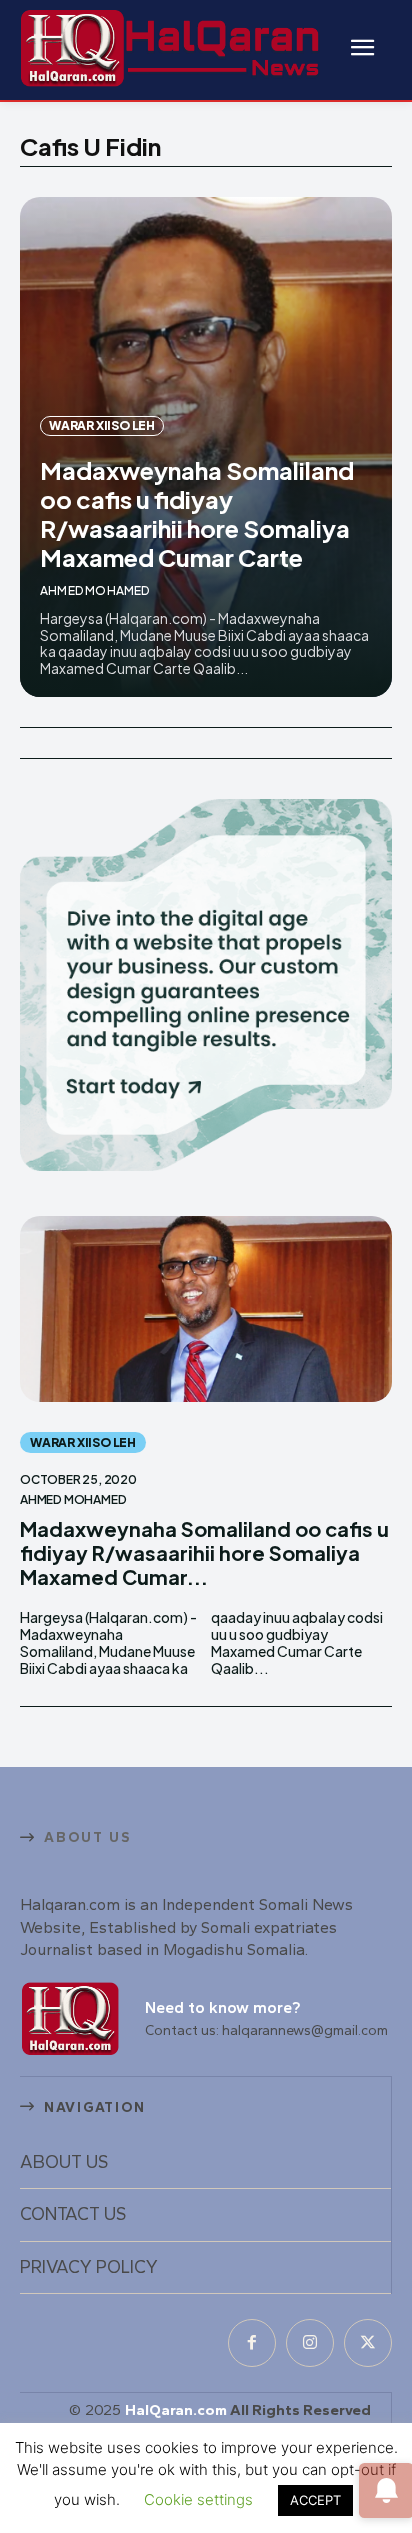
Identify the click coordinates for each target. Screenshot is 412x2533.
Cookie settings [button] (198, 2499)
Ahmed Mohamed (95, 590)
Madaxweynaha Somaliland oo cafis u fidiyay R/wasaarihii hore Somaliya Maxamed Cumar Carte (197, 513)
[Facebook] (252, 2343)
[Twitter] (368, 2343)
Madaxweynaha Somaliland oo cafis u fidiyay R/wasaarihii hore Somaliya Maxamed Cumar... (204, 1552)
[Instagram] (310, 2343)
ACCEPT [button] (315, 2500)
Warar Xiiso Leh (102, 425)
